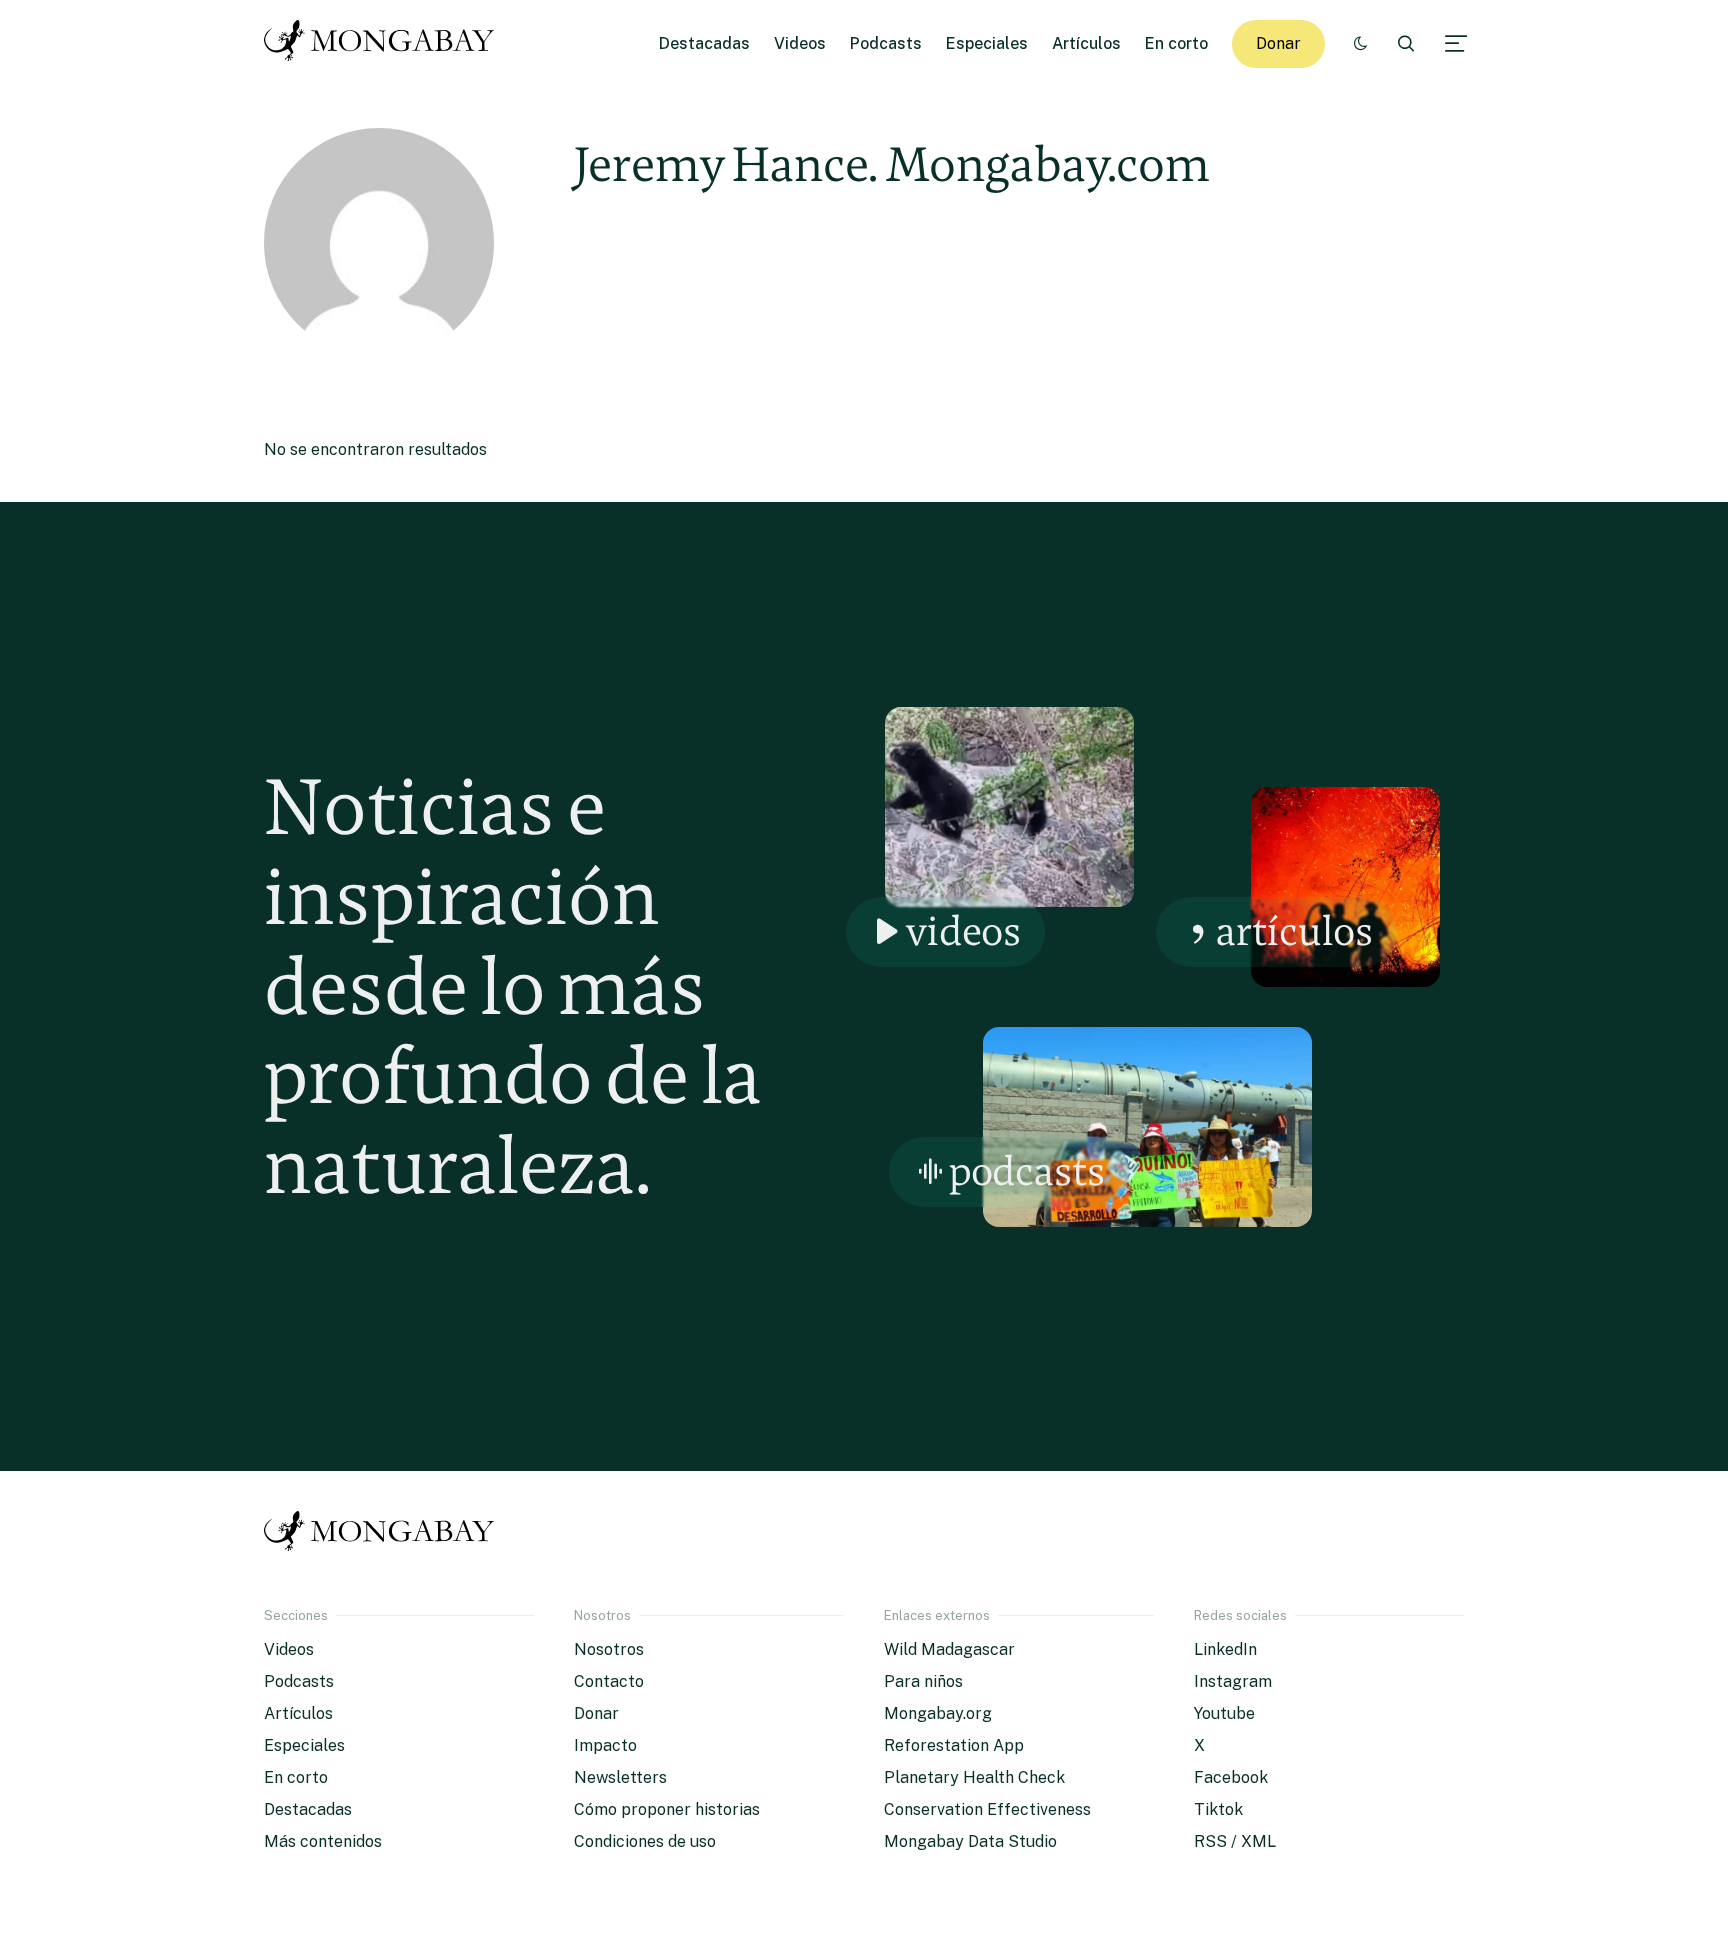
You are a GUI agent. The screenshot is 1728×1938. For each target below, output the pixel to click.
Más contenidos (323, 1841)
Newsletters (620, 1777)
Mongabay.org (938, 1713)
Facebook (1231, 1777)
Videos (800, 43)
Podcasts (886, 43)
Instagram (1233, 1681)
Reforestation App (954, 1745)
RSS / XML (1235, 1841)
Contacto (609, 1681)
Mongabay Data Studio (970, 1841)
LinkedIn (1225, 1649)
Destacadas (704, 43)
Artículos (1086, 43)
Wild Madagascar (949, 1649)
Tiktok (1218, 1809)
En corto (1176, 43)
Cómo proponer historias (667, 1809)
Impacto (605, 1745)
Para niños (923, 1681)
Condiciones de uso (645, 1841)
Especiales (987, 43)
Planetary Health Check (974, 1777)
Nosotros (609, 1649)
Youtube (1224, 1713)
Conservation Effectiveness (987, 1809)
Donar (1278, 43)
